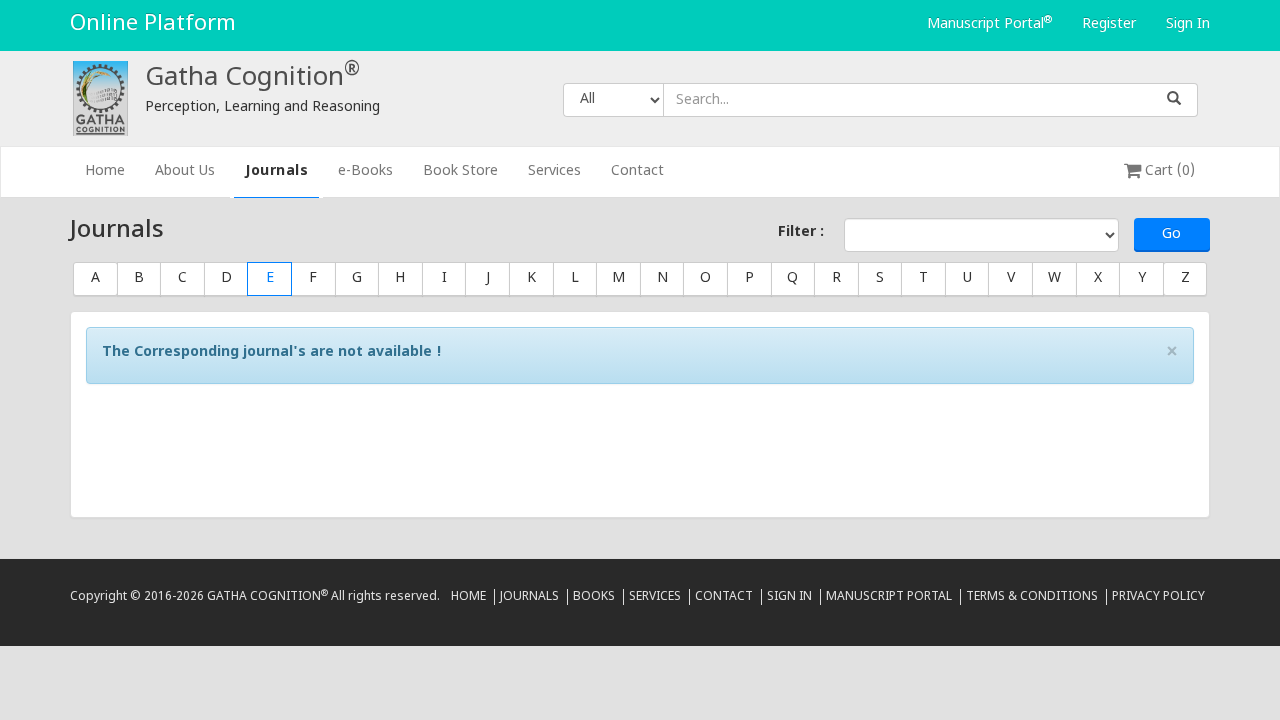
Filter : (801, 232)
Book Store (460, 171)
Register (1109, 24)
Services (554, 171)
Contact (637, 171)
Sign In (1188, 24)
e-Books (365, 171)
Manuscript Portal (989, 24)
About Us (185, 171)
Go (1171, 234)
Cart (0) (1168, 171)
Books (594, 597)
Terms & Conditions (1032, 597)
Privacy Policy (1158, 597)
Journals (276, 171)
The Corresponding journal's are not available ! (272, 352)
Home (112, 171)
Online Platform (153, 24)
